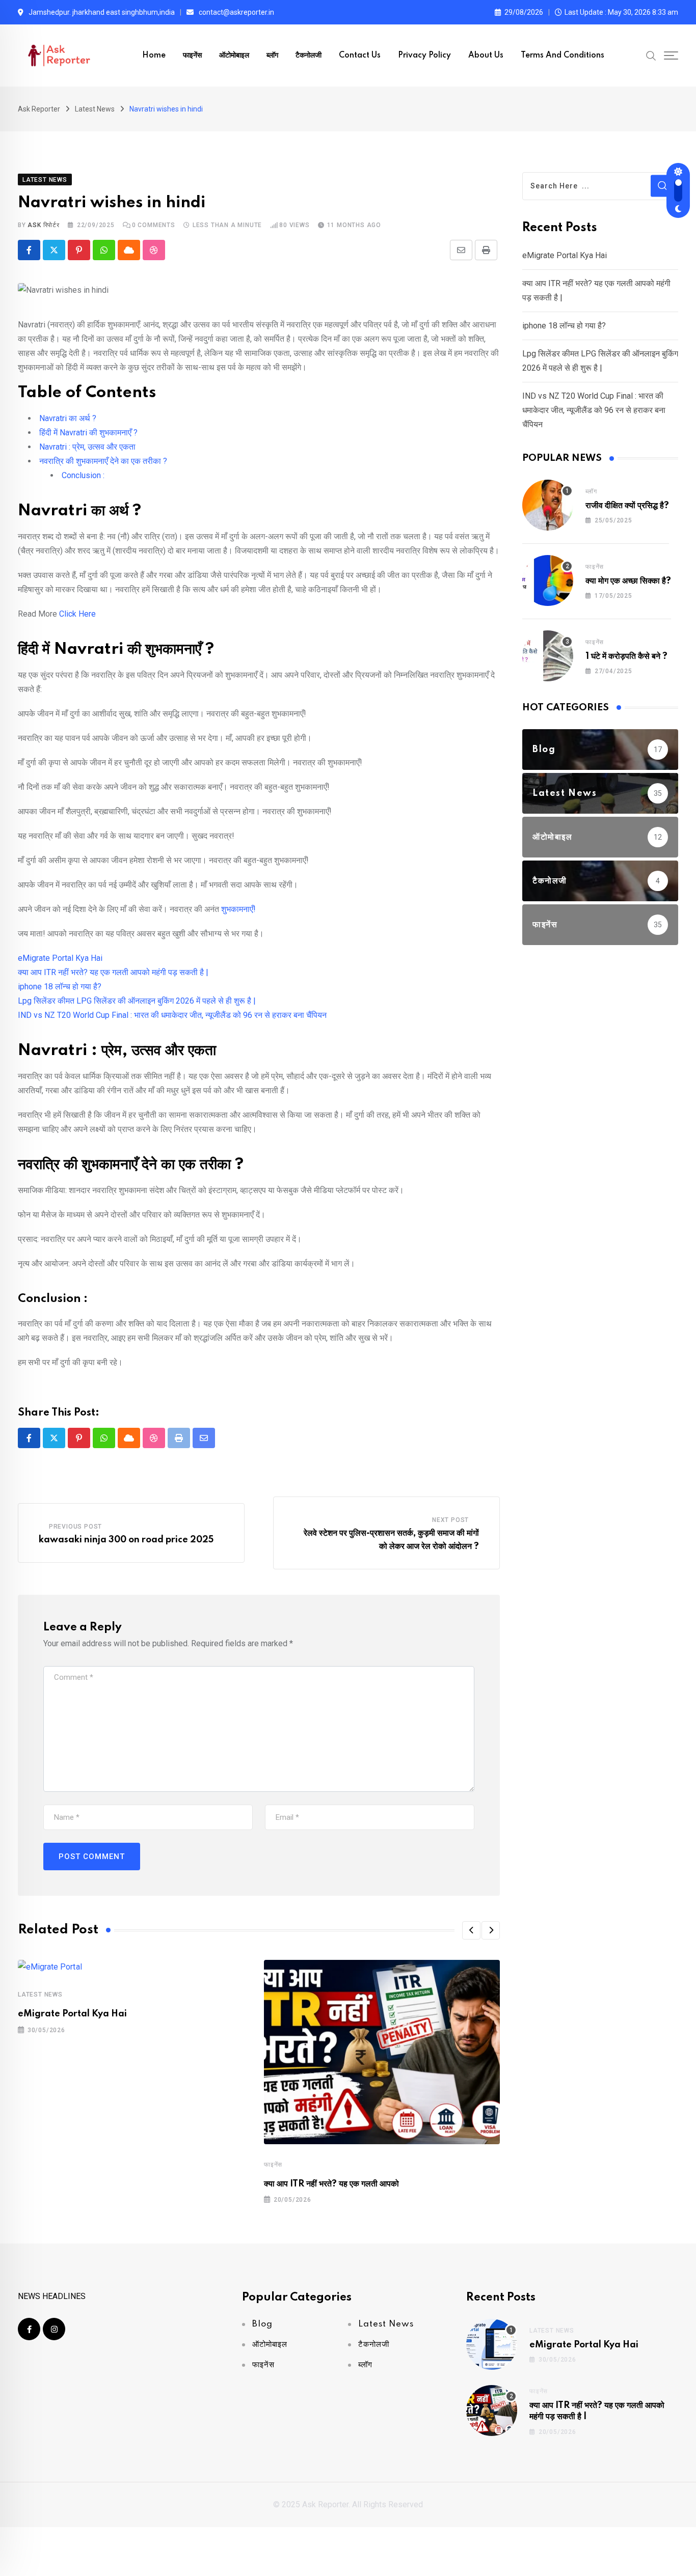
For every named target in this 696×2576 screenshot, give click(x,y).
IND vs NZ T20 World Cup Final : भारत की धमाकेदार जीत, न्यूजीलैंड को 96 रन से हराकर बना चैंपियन (172, 1015)
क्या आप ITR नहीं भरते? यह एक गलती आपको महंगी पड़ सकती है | (113, 972)
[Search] (651, 55)
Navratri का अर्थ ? (68, 418)
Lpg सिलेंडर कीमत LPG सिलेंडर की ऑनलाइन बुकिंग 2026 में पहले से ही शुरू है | (137, 1001)
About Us (486, 56)
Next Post (450, 1520)
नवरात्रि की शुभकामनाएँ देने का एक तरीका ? (103, 461)
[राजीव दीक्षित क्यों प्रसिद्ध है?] (548, 505)
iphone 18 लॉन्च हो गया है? (60, 987)
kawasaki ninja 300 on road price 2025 (126, 1540)
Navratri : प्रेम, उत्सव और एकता (87, 447)
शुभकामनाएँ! (238, 909)
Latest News (40, 1995)
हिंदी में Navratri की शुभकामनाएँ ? (88, 433)
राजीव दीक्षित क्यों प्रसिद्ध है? (627, 506)
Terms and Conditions (563, 56)
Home (154, 56)
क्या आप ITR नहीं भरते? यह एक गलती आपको (331, 2184)
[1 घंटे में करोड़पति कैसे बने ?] (548, 656)
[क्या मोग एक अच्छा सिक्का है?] (548, 580)
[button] (471, 1930)
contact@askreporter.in (236, 12)
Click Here (77, 614)
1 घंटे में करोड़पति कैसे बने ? (626, 656)
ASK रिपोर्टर (43, 225)
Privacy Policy (424, 56)
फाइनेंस (192, 56)
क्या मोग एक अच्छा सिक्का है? (628, 581)
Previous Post (75, 1527)
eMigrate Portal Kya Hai (60, 958)
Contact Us (360, 56)
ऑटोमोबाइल (234, 56)
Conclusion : (83, 475)
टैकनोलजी (309, 56)
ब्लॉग (272, 56)
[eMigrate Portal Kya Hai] (492, 2344)
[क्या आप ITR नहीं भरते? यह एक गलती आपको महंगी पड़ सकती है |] (492, 2411)
